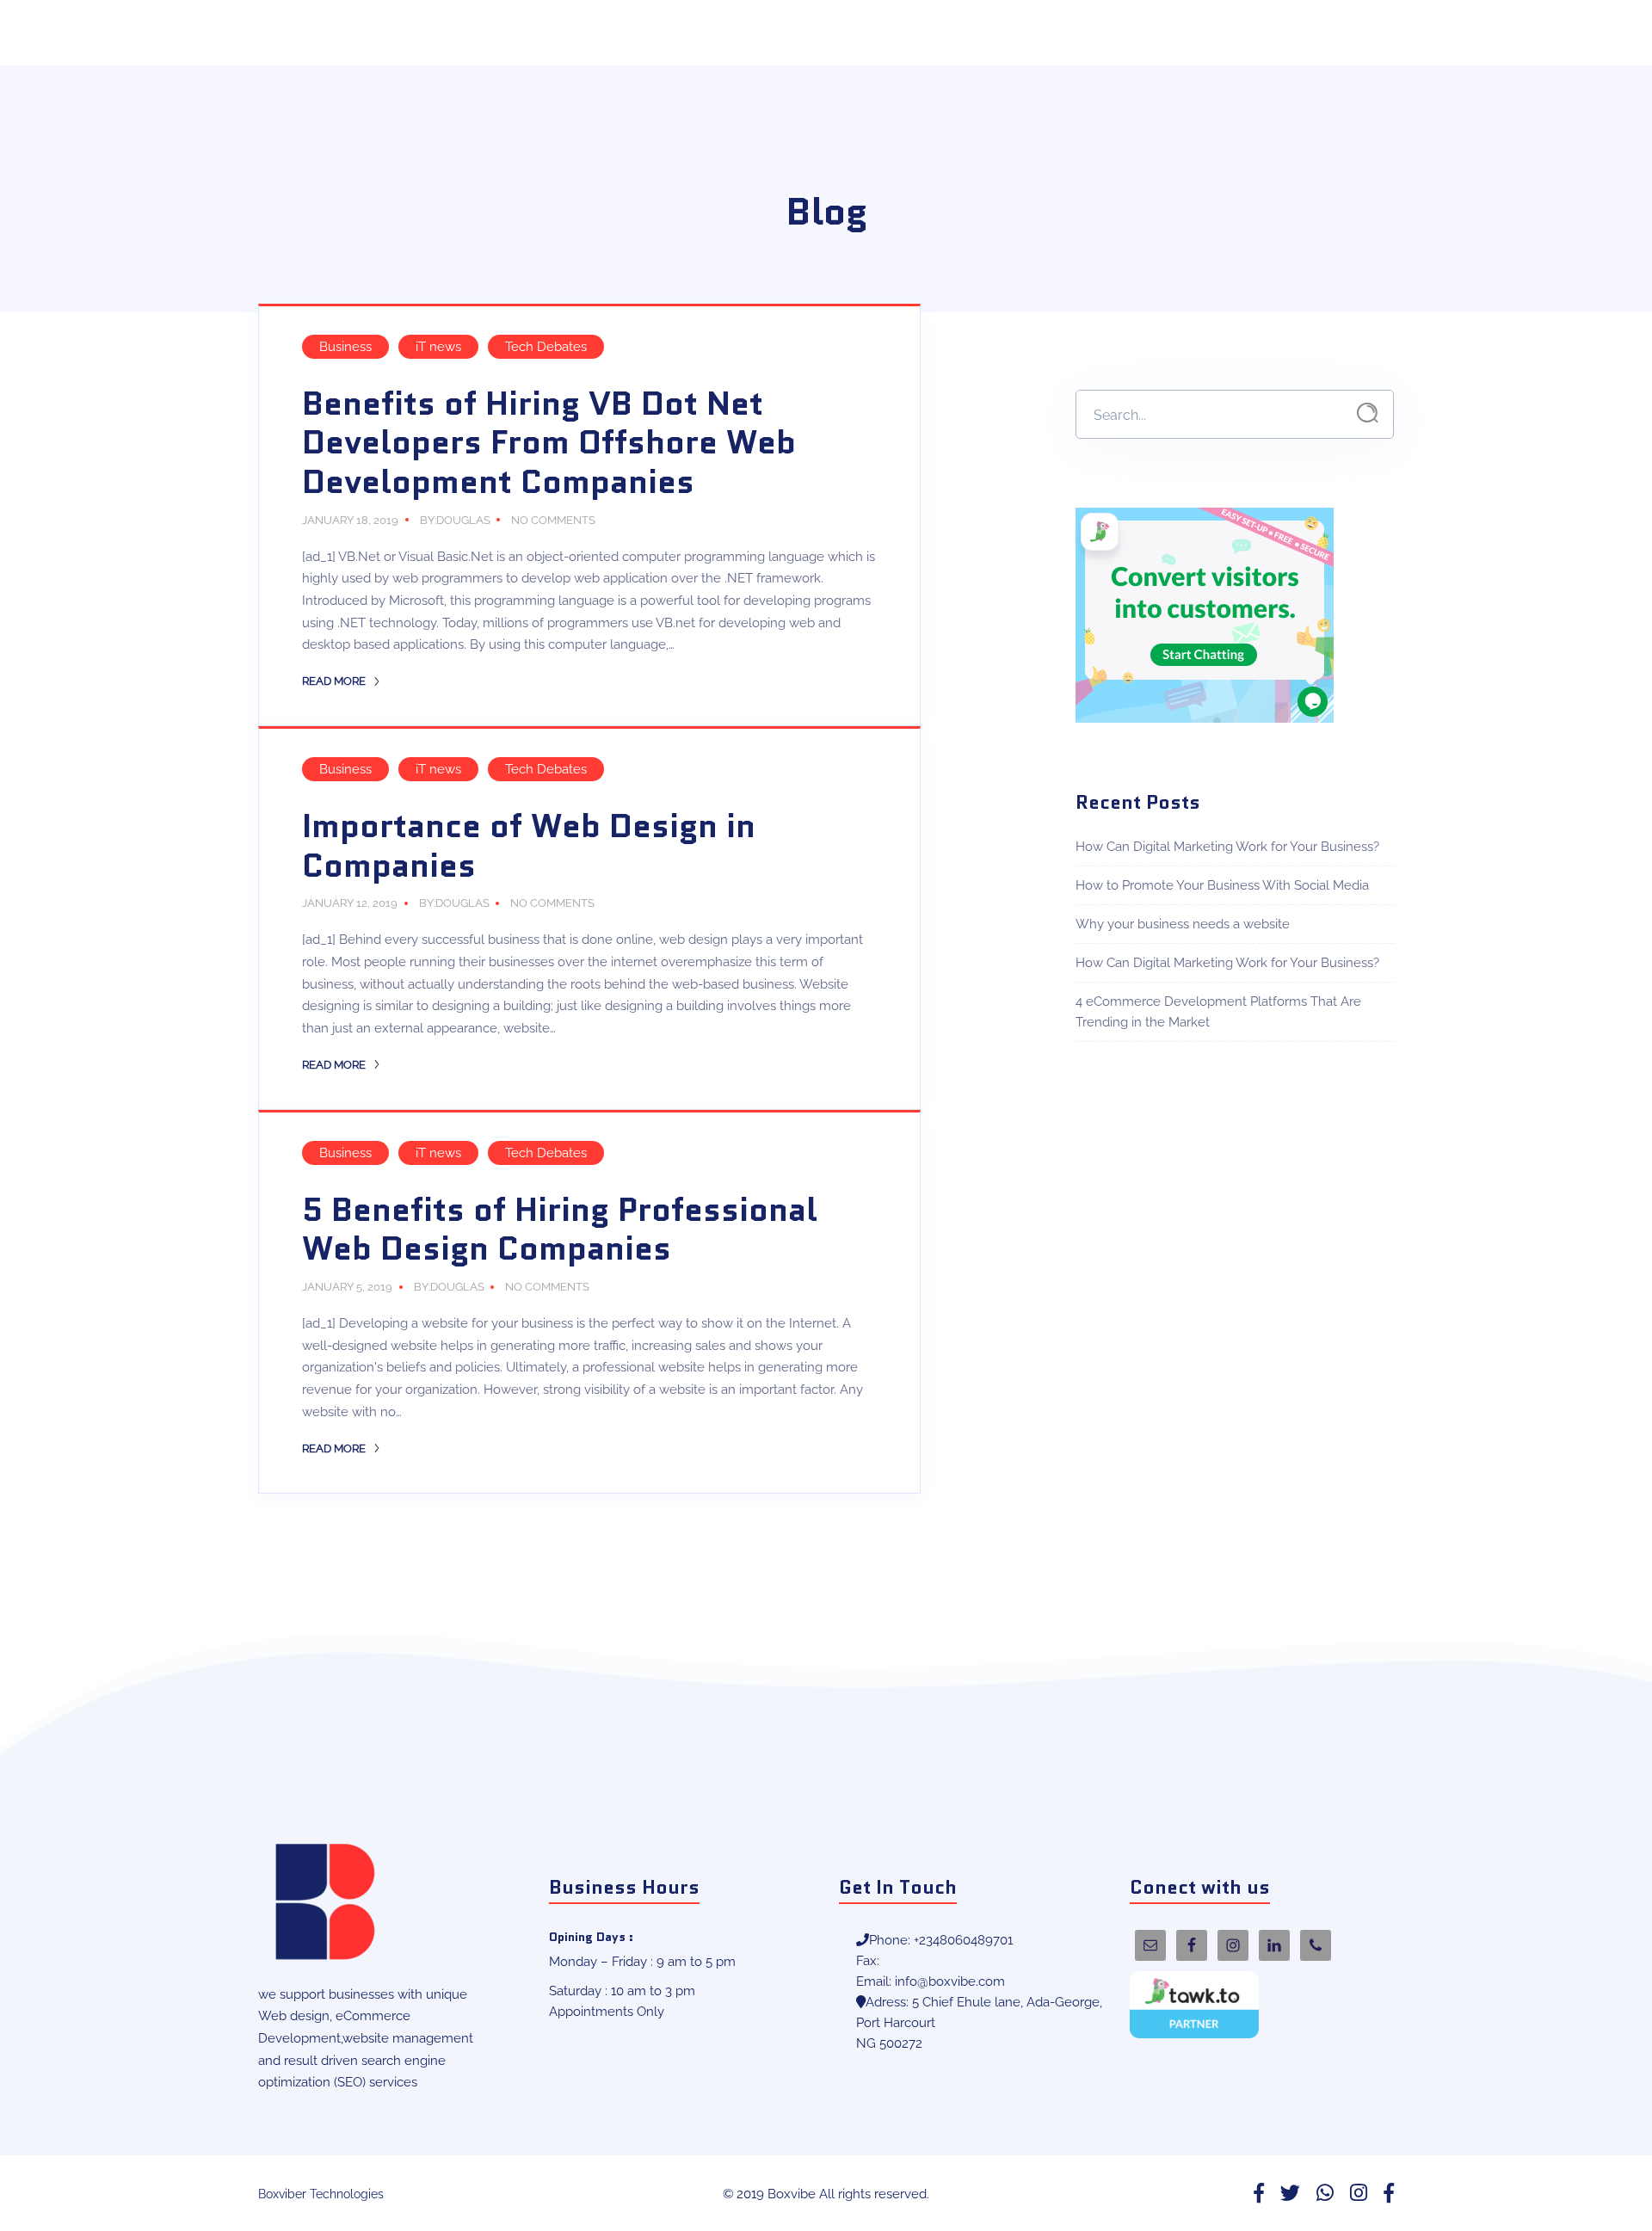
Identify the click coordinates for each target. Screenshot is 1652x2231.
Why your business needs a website (1183, 924)
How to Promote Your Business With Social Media (1222, 885)
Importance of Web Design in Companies (529, 846)
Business (345, 347)
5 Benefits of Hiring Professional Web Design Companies (560, 1230)
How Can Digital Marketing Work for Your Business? (1227, 847)
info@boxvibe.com (950, 1981)
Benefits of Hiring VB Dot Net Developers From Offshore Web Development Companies (549, 443)
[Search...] (1368, 413)
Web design (294, 2016)
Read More (335, 681)
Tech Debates (546, 347)
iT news (438, 347)
